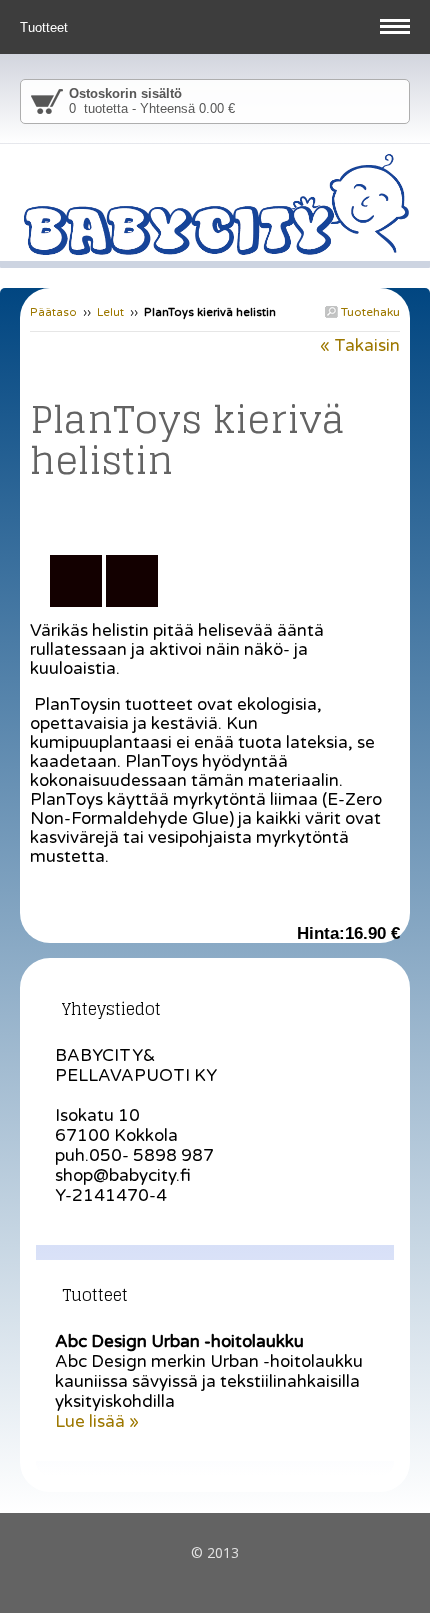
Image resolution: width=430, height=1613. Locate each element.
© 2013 (215, 1552)
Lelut (110, 312)
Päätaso (53, 312)
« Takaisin (360, 345)
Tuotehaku (369, 312)
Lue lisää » (97, 1421)
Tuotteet (46, 27)
